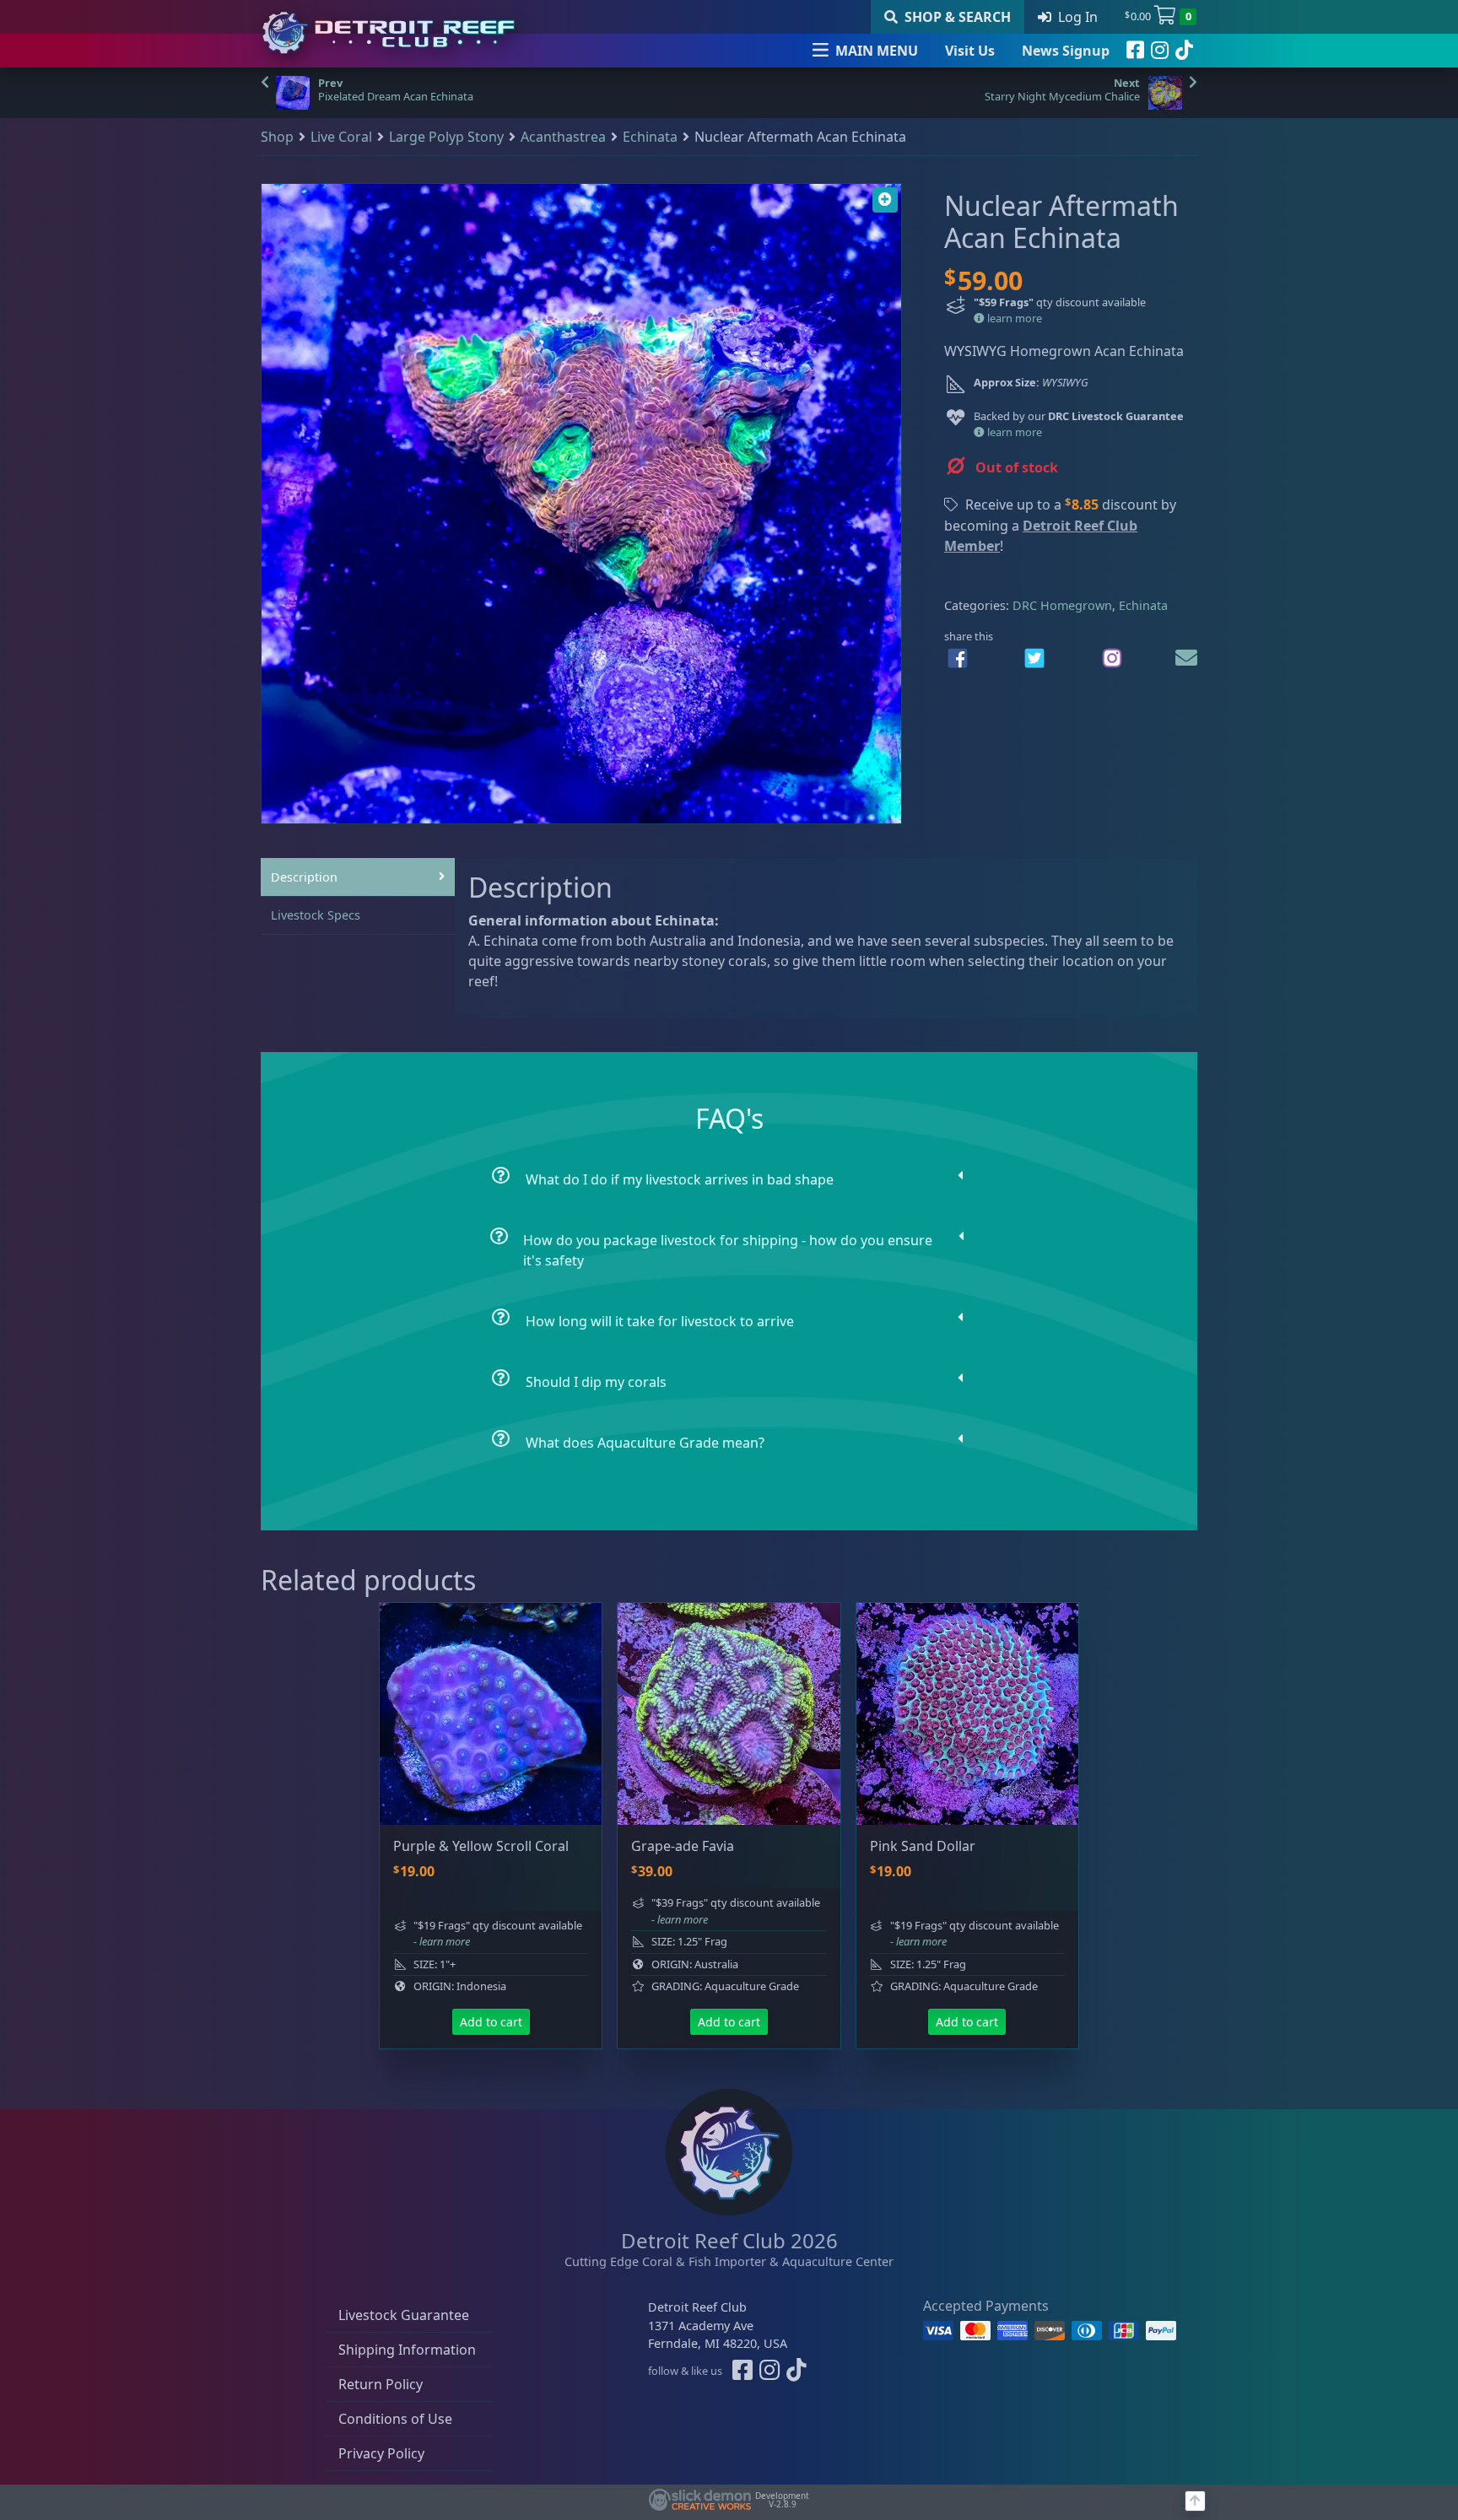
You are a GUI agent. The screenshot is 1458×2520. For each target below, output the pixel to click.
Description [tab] (304, 877)
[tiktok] (1184, 51)
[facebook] (1135, 51)
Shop (277, 137)
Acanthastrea (563, 137)
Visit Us (970, 51)
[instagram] (1160, 51)
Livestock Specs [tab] (316, 915)
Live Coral (341, 137)
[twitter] (1034, 658)
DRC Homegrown (1062, 605)
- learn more (442, 1941)
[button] (885, 200)
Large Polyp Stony (446, 137)
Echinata (650, 137)
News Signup (1066, 51)
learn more (1013, 318)
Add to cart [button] (491, 2022)
